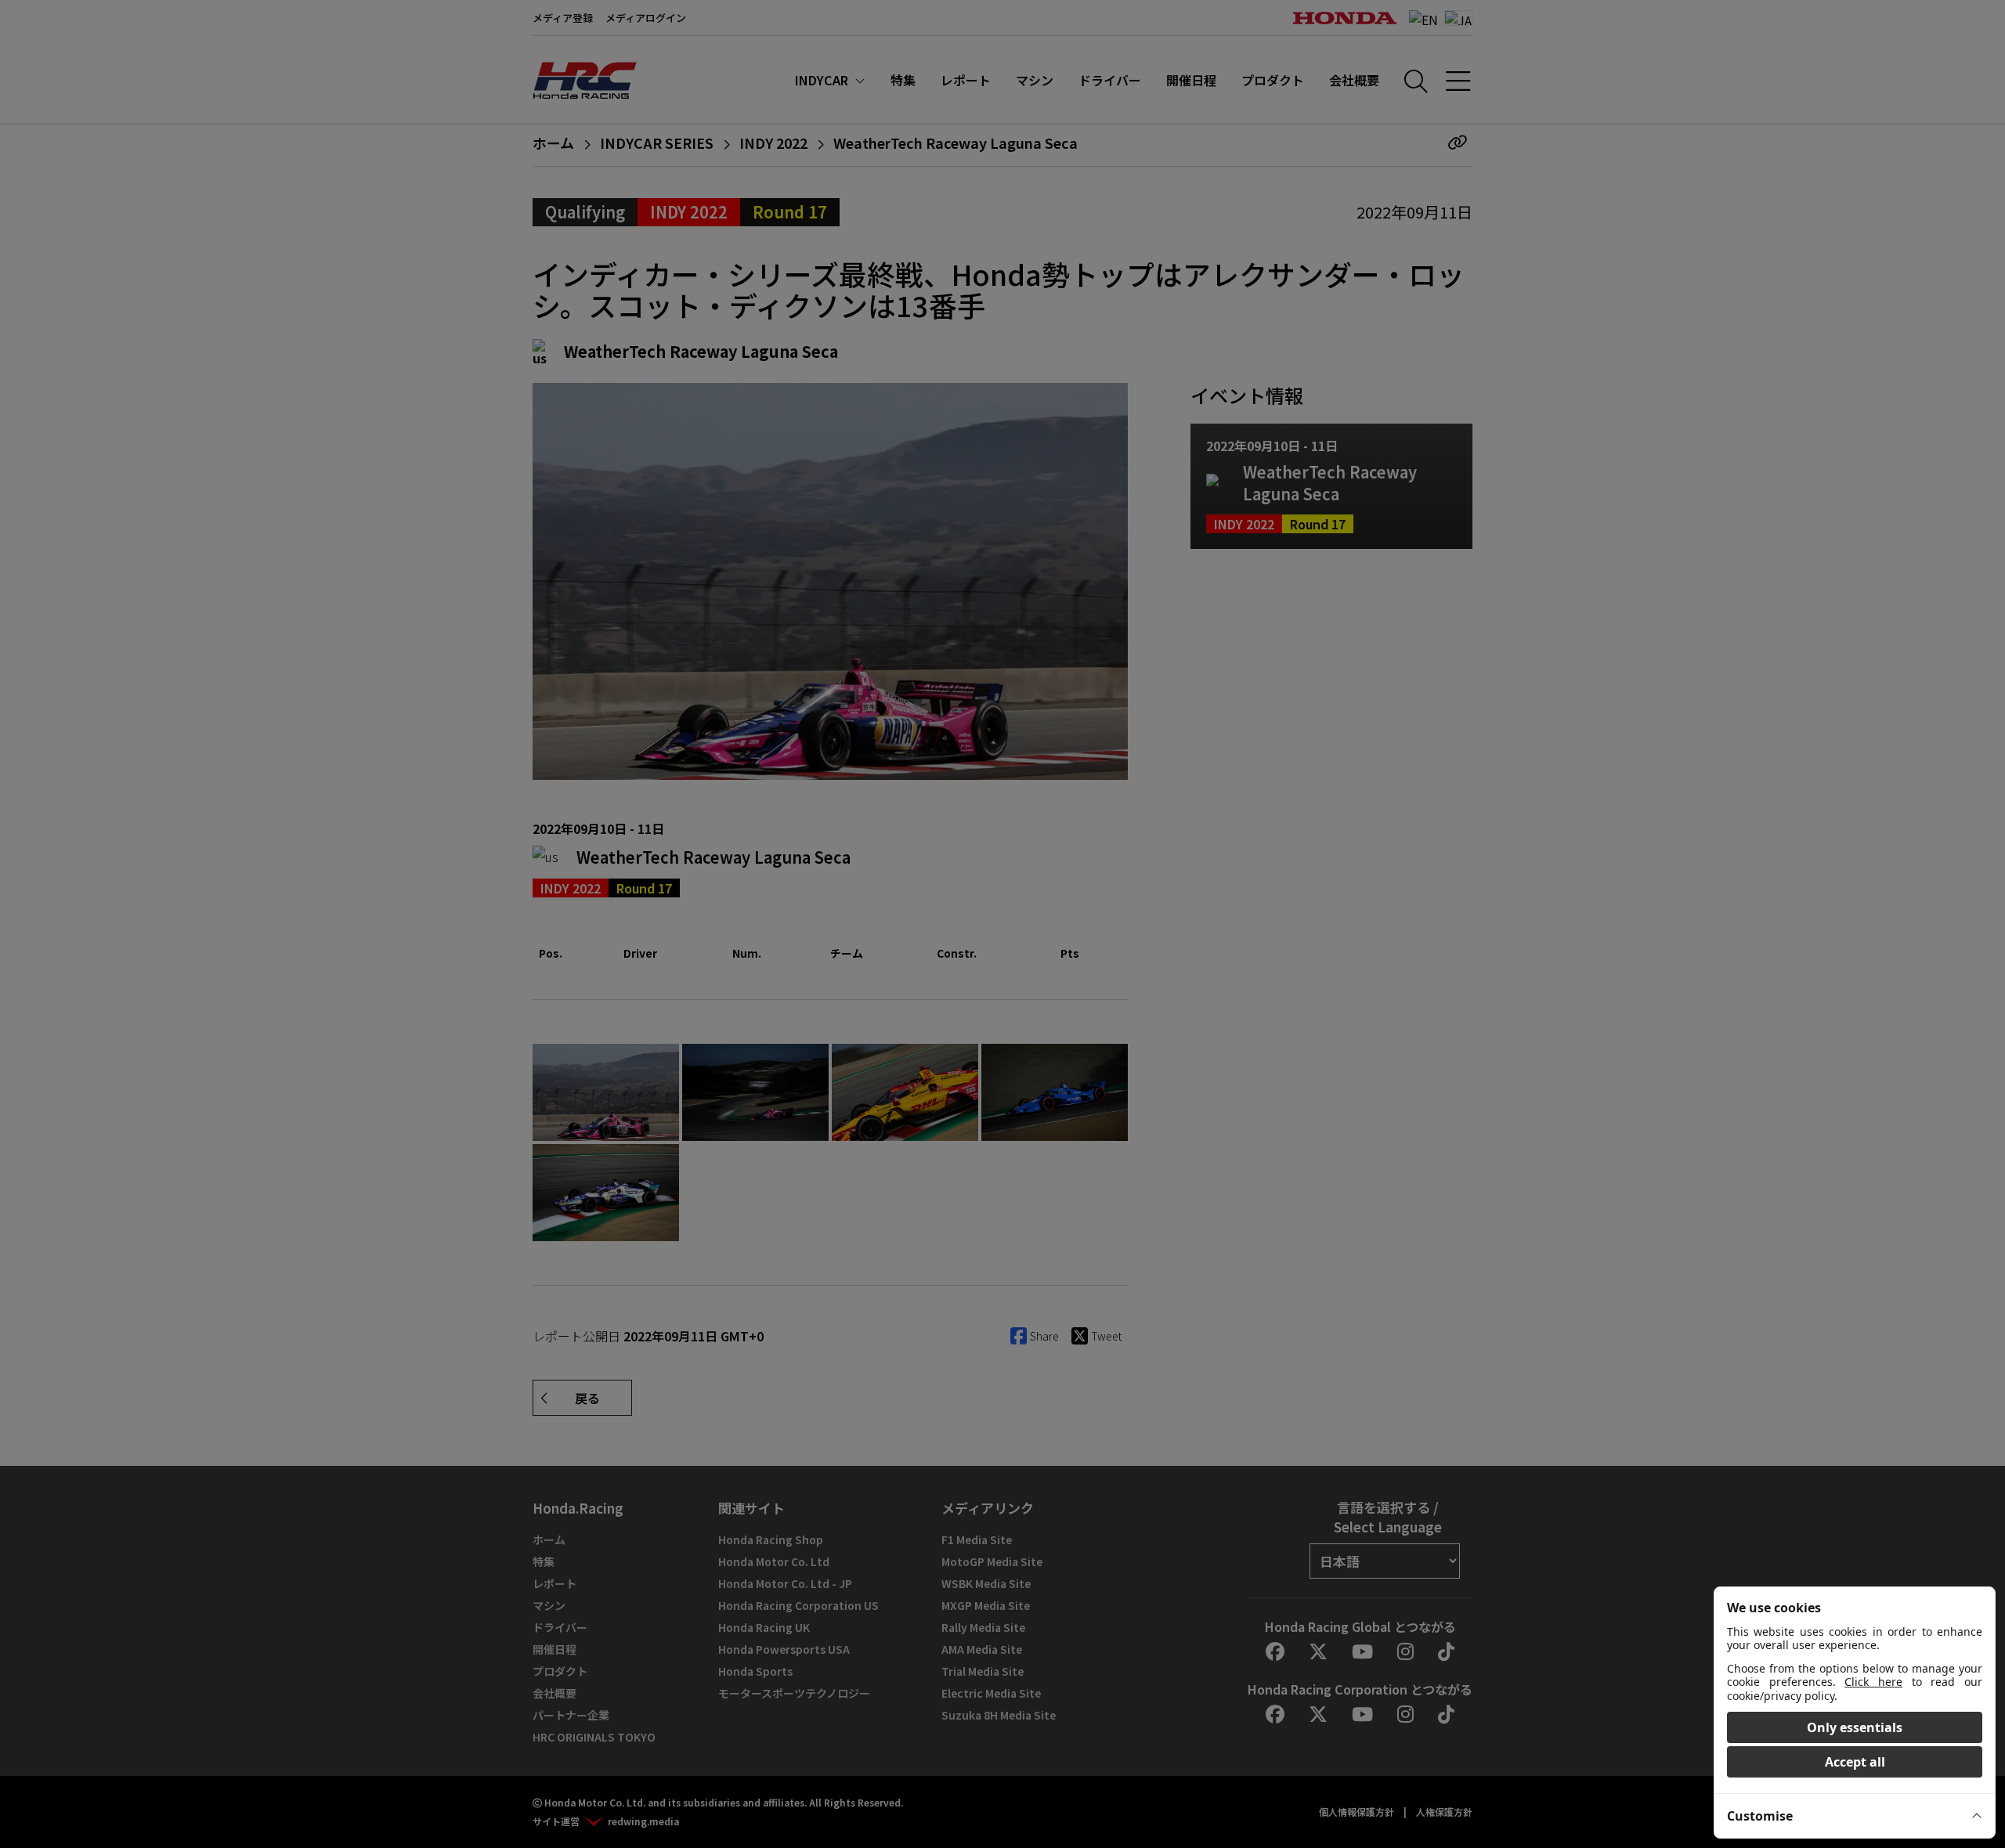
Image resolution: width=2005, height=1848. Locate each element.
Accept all (1855, 1762)
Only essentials (1855, 1727)
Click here (1873, 1682)
